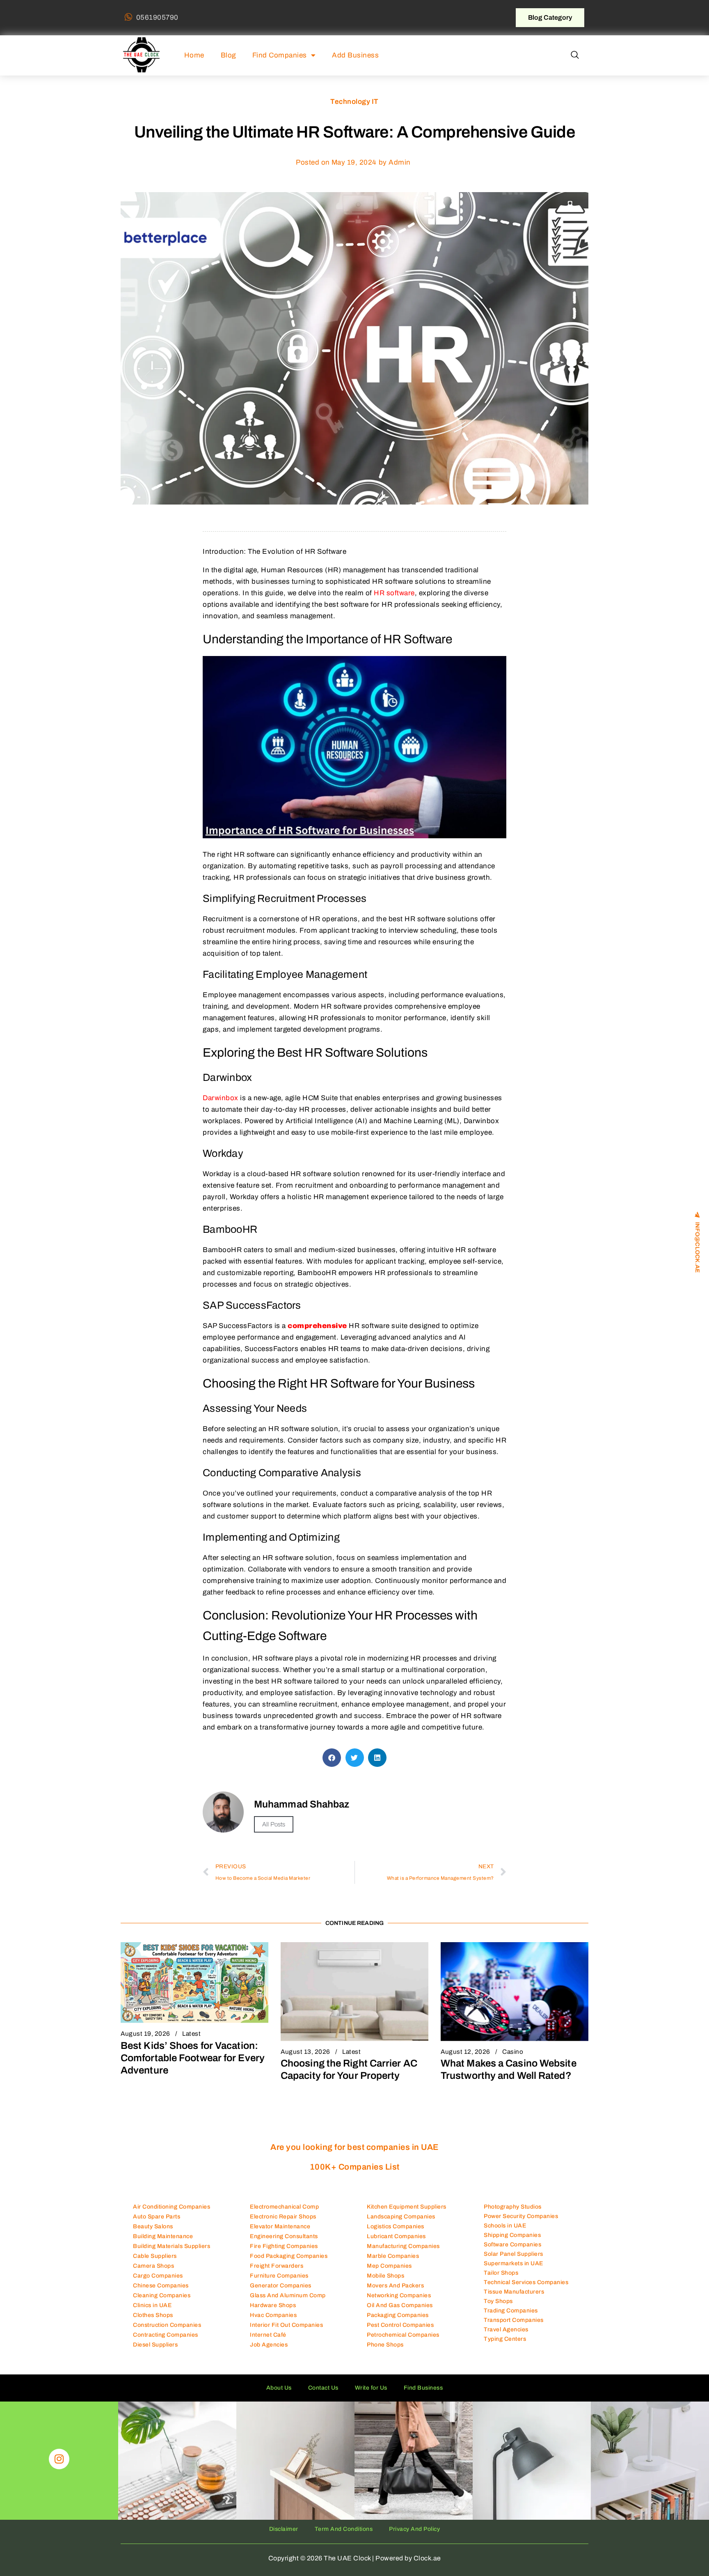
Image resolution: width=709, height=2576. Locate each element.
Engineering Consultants (284, 2236)
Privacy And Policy (414, 2529)
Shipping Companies (512, 2235)
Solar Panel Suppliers (513, 2254)
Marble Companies (393, 2256)
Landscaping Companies (401, 2217)
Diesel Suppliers (155, 2345)
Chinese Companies (161, 2286)
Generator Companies (281, 2286)
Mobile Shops (385, 2276)
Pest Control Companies (400, 2325)
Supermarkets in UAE (513, 2263)
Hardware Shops (273, 2305)
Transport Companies (514, 2320)
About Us (279, 2388)
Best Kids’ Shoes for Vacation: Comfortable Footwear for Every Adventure (193, 2058)
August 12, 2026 (465, 2052)
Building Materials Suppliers (172, 2246)
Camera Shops (153, 2266)
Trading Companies (511, 2311)
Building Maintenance (163, 2236)
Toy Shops (498, 2301)
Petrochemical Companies (403, 2335)
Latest (191, 2034)
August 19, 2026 (145, 2034)
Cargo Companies (158, 2276)
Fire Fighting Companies (284, 2246)
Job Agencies (269, 2345)
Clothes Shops (153, 2315)
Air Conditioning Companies (172, 2207)
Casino (513, 2052)
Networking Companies (399, 2295)
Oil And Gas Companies (400, 2305)
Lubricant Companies (396, 2236)
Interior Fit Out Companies (286, 2325)
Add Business (355, 55)
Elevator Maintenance (280, 2226)
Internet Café (268, 2335)
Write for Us (371, 2388)
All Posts (274, 1824)
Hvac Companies (273, 2315)
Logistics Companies (396, 2226)
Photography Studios (513, 2207)
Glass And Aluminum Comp (288, 2295)
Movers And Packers (395, 2286)
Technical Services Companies (526, 2282)
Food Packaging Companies (289, 2256)
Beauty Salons (153, 2226)
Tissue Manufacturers (514, 2292)
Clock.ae (427, 2558)
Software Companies (512, 2245)
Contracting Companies (166, 2335)
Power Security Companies (521, 2216)
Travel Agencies (506, 2329)
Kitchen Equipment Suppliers (407, 2207)
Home (194, 55)
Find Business (423, 2388)
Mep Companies (389, 2266)
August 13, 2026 (305, 2052)
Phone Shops (385, 2345)
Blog (228, 55)
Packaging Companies (398, 2315)
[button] (575, 55)
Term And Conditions (344, 2529)
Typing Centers (505, 2339)
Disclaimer (284, 2529)
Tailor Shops (501, 2273)
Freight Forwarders (277, 2266)
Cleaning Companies (162, 2295)
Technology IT (354, 102)
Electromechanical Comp (284, 2207)
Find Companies (280, 55)
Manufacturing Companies (403, 2246)
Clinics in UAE (152, 2305)
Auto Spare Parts (157, 2217)
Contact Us (323, 2388)
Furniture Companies (279, 2276)
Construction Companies (167, 2325)
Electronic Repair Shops (283, 2217)
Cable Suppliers (155, 2256)
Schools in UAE (505, 2226)
